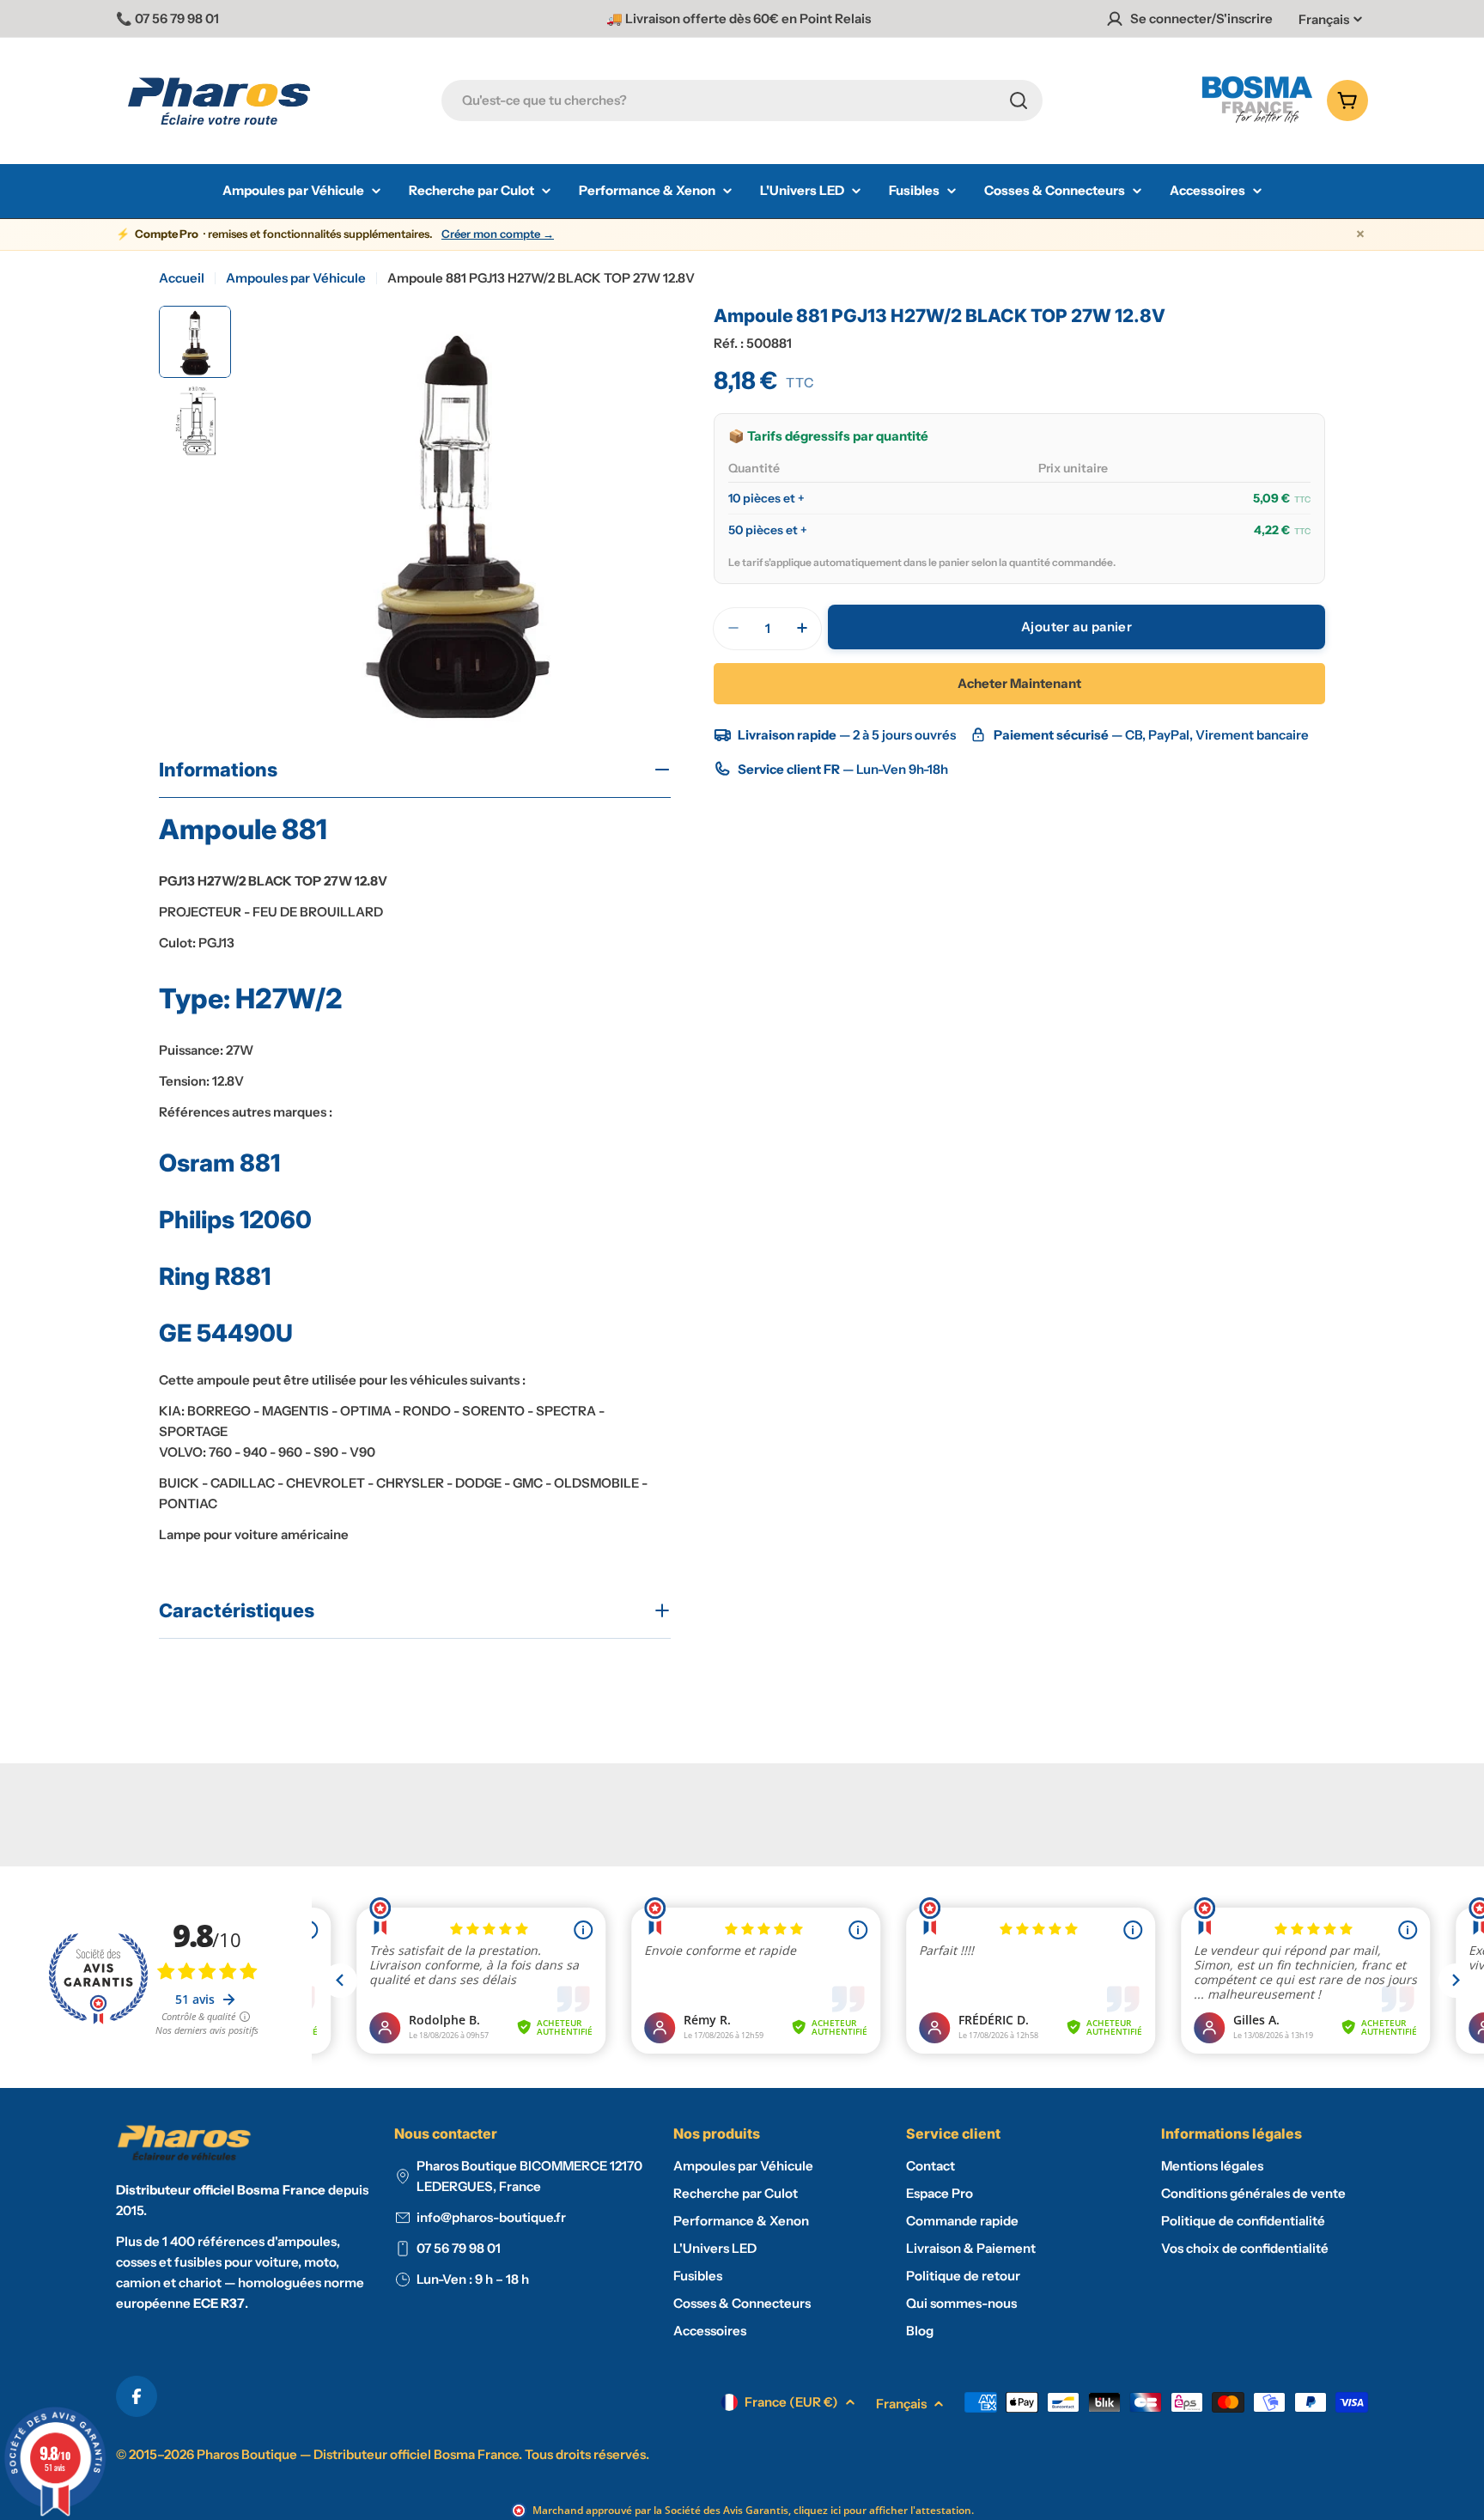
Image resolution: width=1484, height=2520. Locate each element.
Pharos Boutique (247, 2454)
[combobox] (742, 100)
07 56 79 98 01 (459, 2248)
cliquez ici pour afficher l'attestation (882, 2510)
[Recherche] (1019, 100)
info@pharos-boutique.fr (491, 2217)
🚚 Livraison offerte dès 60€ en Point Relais (739, 18)
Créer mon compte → (498, 234)
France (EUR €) (791, 2402)
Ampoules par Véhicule (296, 278)
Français (1324, 19)
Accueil (182, 278)
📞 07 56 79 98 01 (167, 18)
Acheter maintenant (1019, 682)
